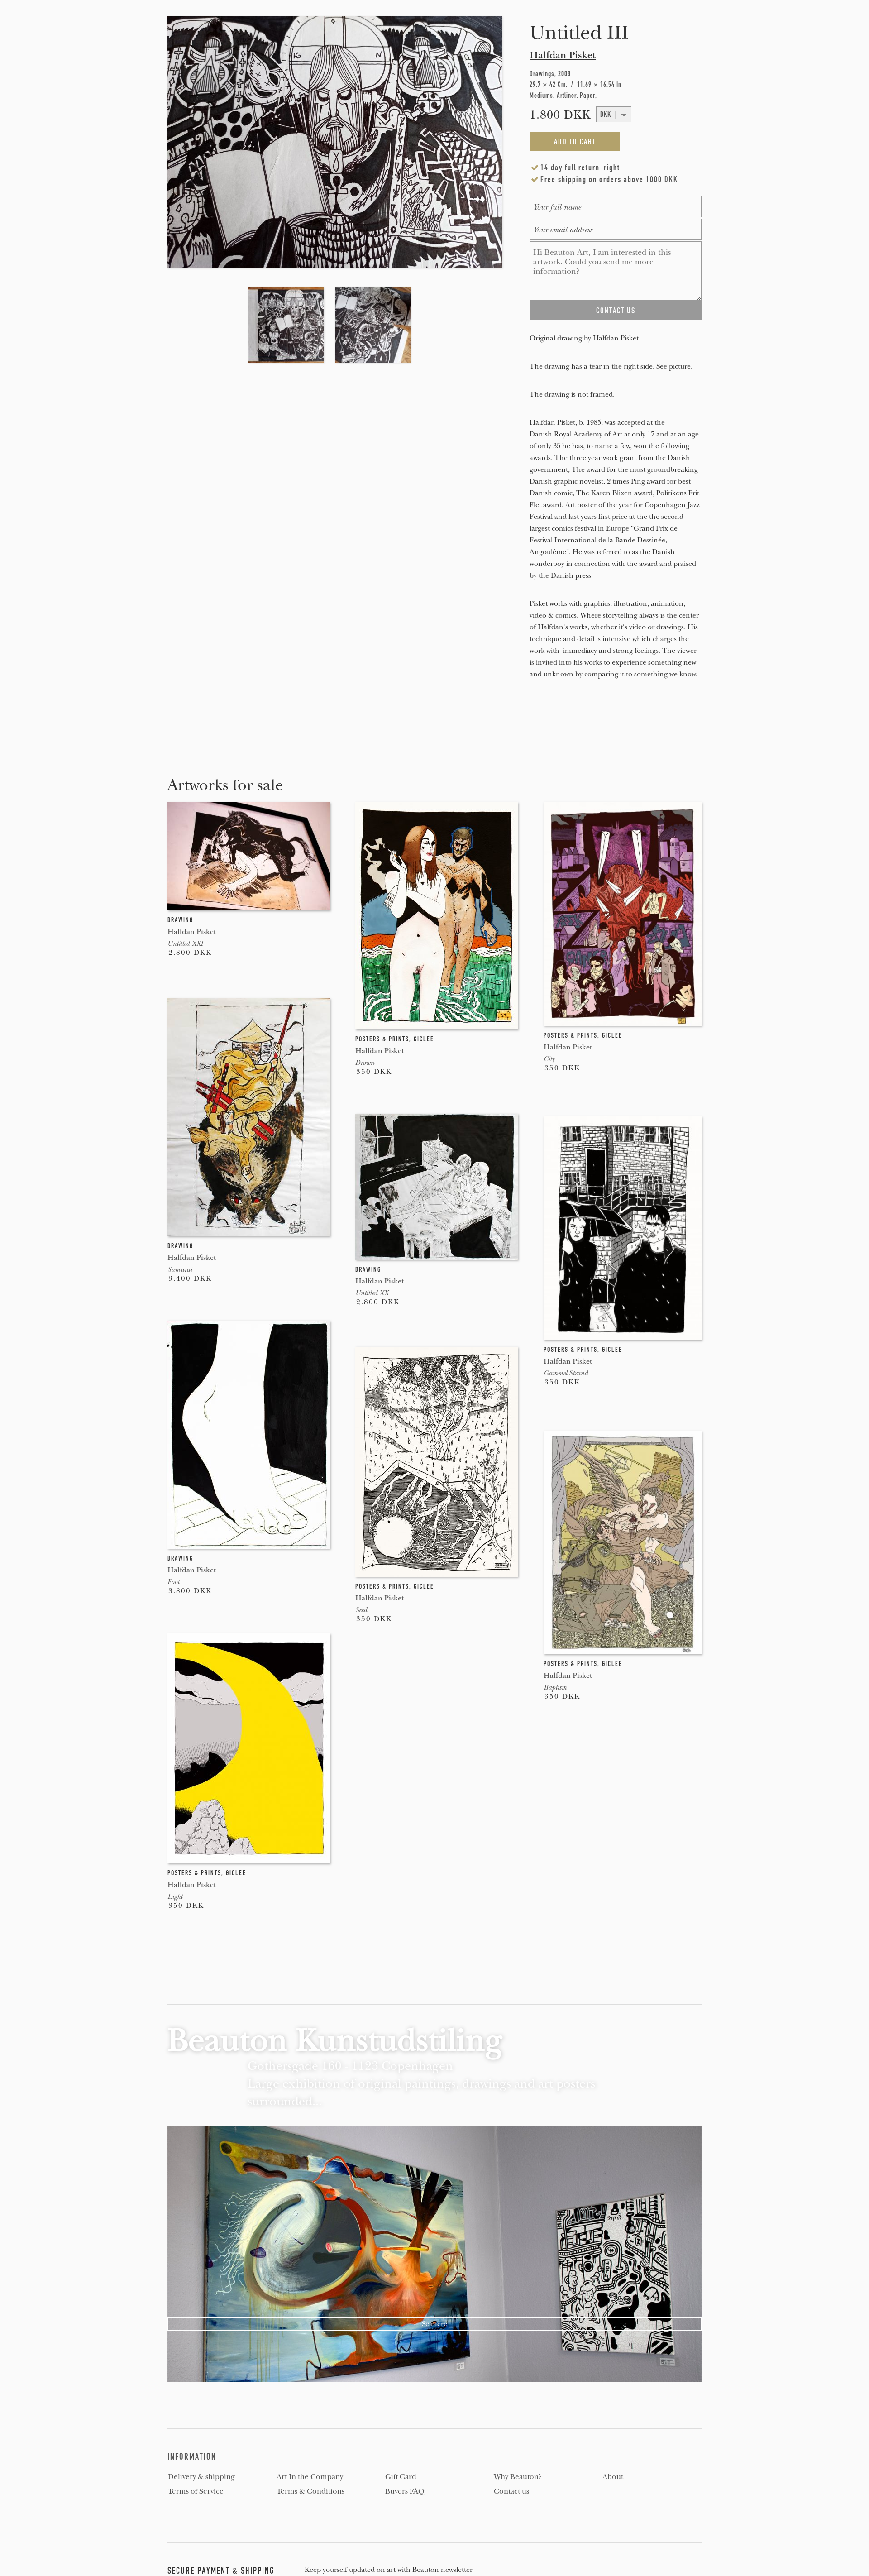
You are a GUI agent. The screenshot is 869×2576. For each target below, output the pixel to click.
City (549, 1059)
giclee (424, 1039)
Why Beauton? (518, 2477)
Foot (173, 1582)
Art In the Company (310, 2477)
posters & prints (382, 1039)
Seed (361, 1610)
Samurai (180, 1269)
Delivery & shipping (201, 2477)
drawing (180, 920)
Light (175, 1896)
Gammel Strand (566, 1373)
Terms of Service (196, 2491)
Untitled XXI (185, 943)
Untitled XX (372, 1293)
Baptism (555, 1687)
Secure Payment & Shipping (221, 2571)
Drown (365, 1063)
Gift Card (401, 2477)
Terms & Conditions (310, 2491)
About (613, 2477)
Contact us (511, 2491)
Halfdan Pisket (563, 55)
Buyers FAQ (405, 2491)
